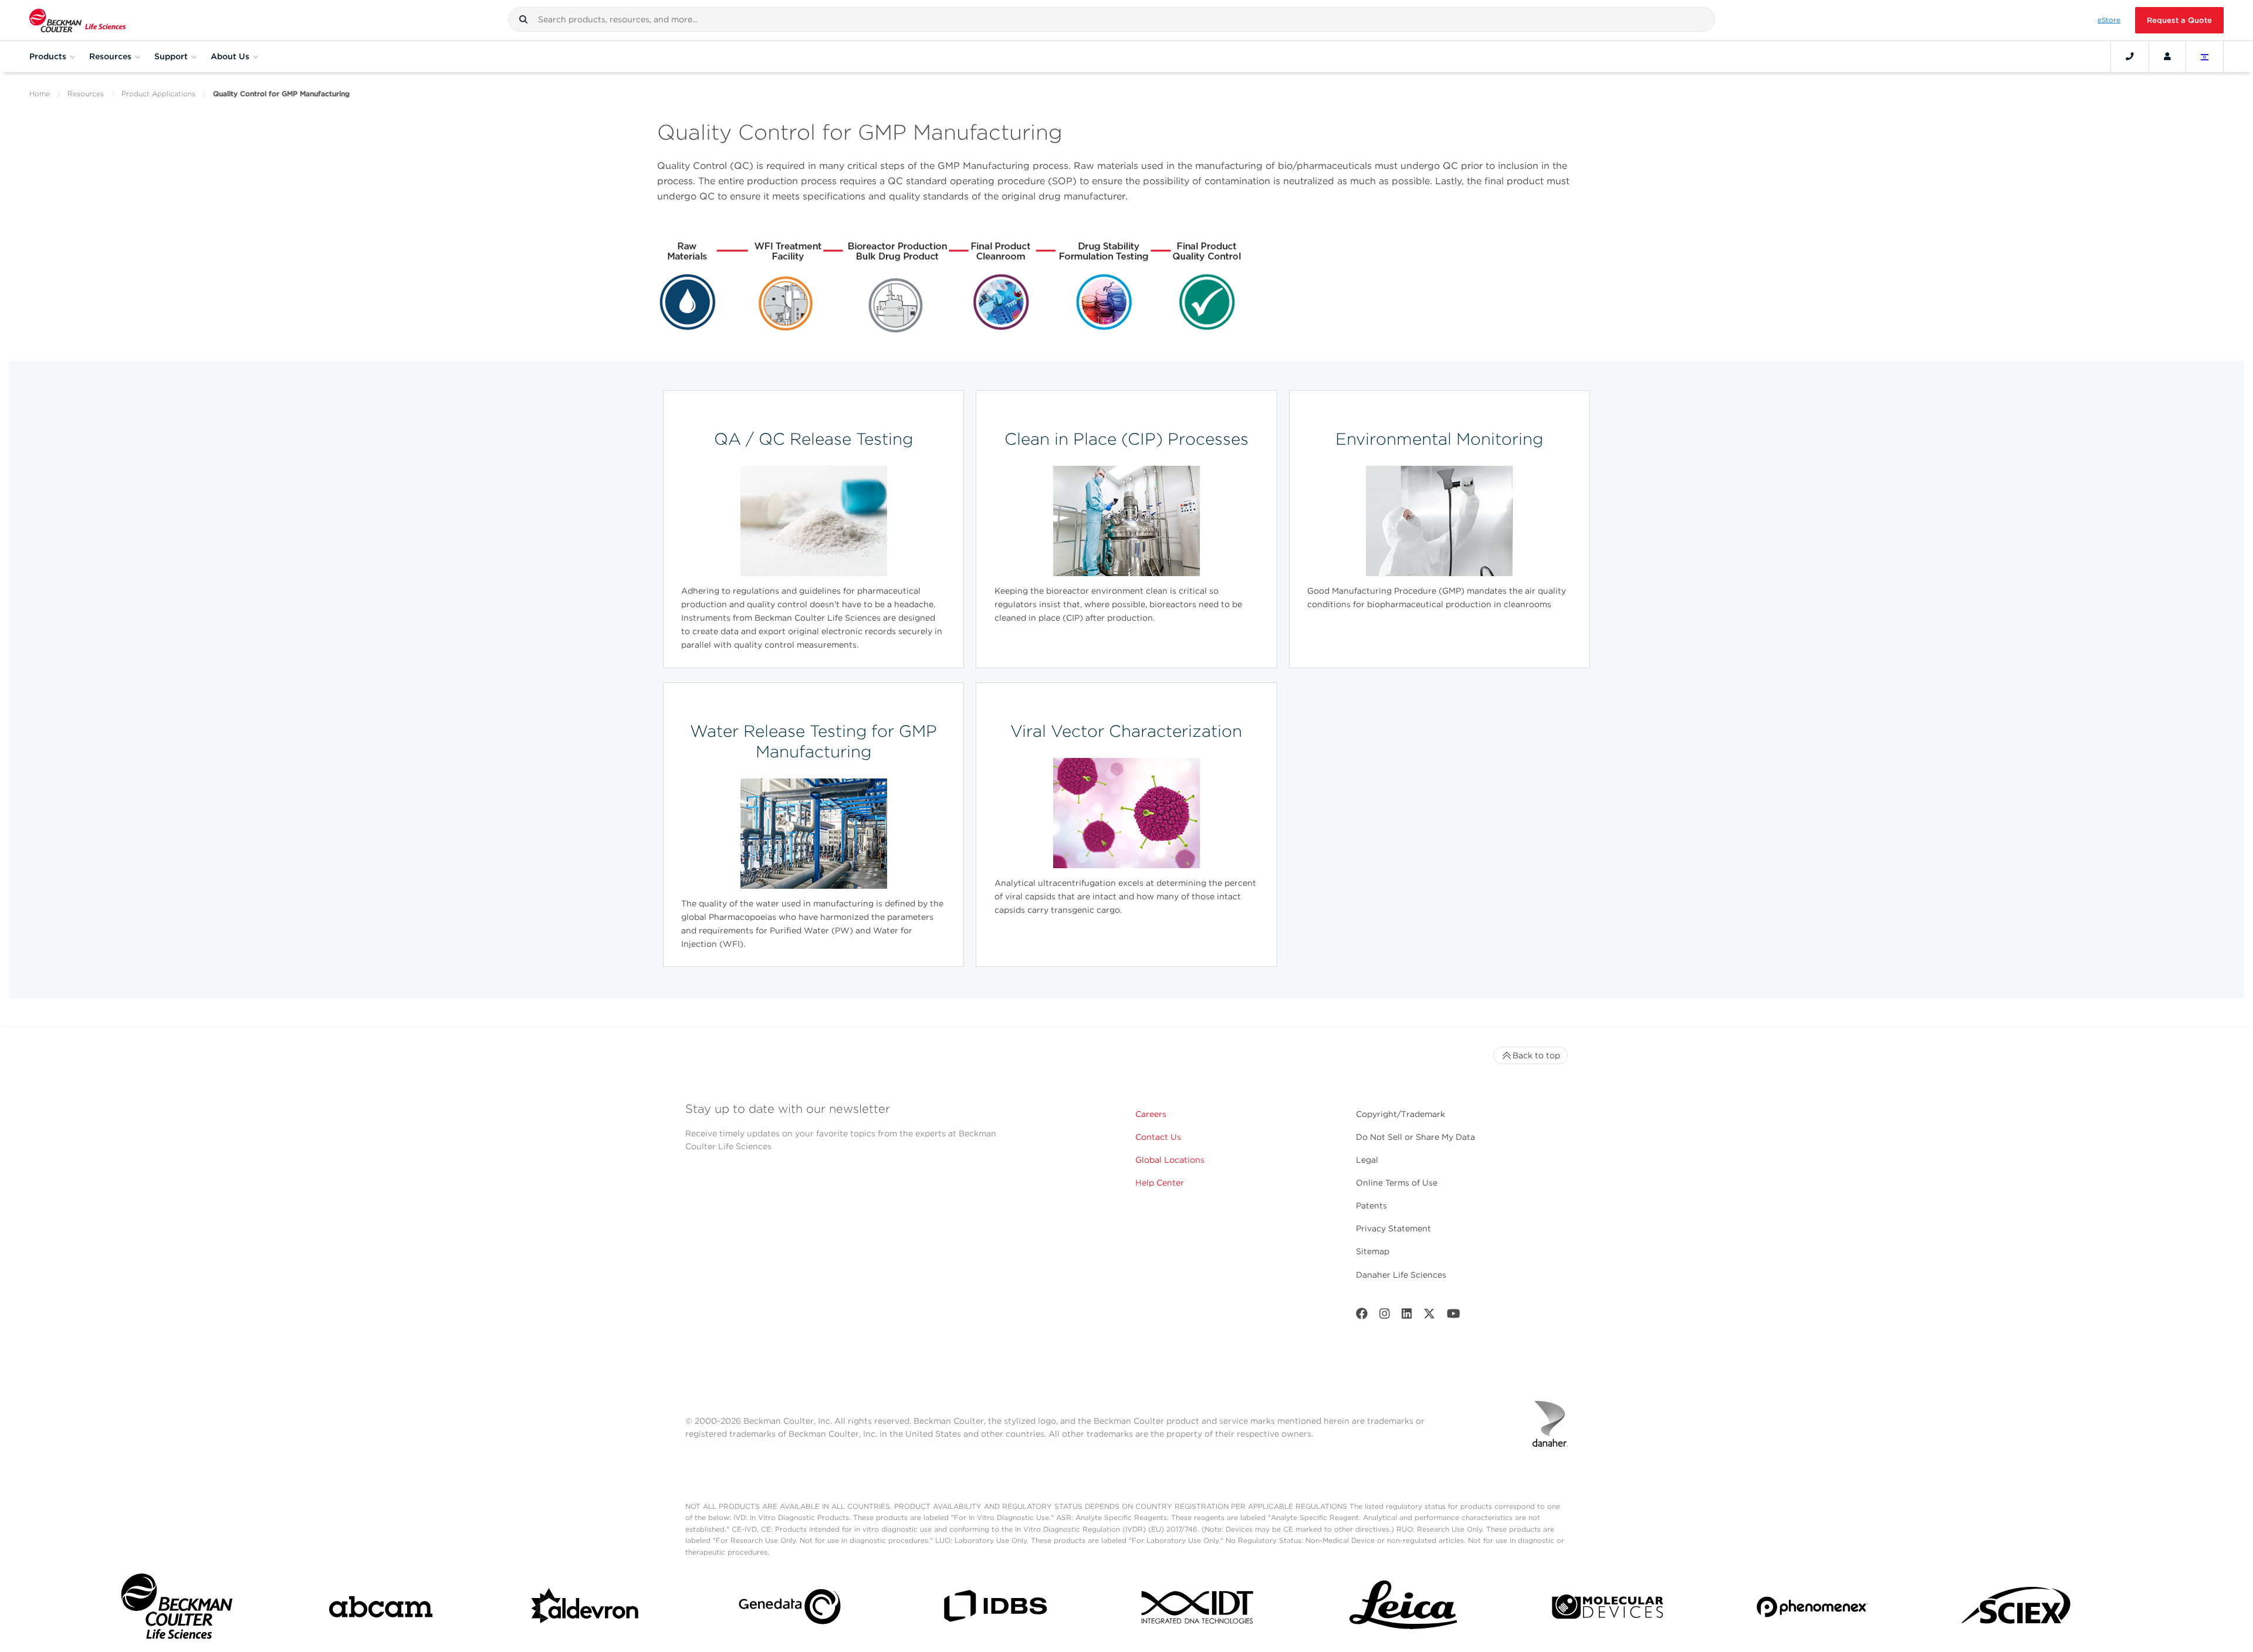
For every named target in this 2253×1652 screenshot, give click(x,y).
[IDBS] (994, 1609)
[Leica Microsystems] (1403, 1609)
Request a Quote (2179, 20)
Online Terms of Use (1397, 1183)
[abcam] (381, 1609)
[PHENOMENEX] (1812, 1609)
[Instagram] (1385, 1316)
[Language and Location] (2205, 56)
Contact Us (1158, 1137)
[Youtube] (1454, 1316)
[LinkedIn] (1407, 1316)
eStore (2109, 20)
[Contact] (2130, 56)
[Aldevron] (586, 1609)
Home (40, 94)
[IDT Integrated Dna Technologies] (1199, 1609)
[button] (523, 19)
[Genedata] (790, 1609)
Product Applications (158, 94)
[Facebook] (1362, 1316)
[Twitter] (1429, 1316)
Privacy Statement (1393, 1228)
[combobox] (1112, 19)
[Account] (2167, 56)
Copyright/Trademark (1400, 1114)
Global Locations (1170, 1160)
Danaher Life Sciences (1401, 1275)
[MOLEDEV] (1608, 1609)
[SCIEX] (2017, 1609)
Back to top (1536, 1055)
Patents (1371, 1206)
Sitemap (1373, 1251)
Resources (86, 94)
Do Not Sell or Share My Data (1415, 1137)
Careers (1151, 1114)
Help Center (1160, 1183)
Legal (1367, 1160)
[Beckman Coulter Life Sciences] (77, 20)
